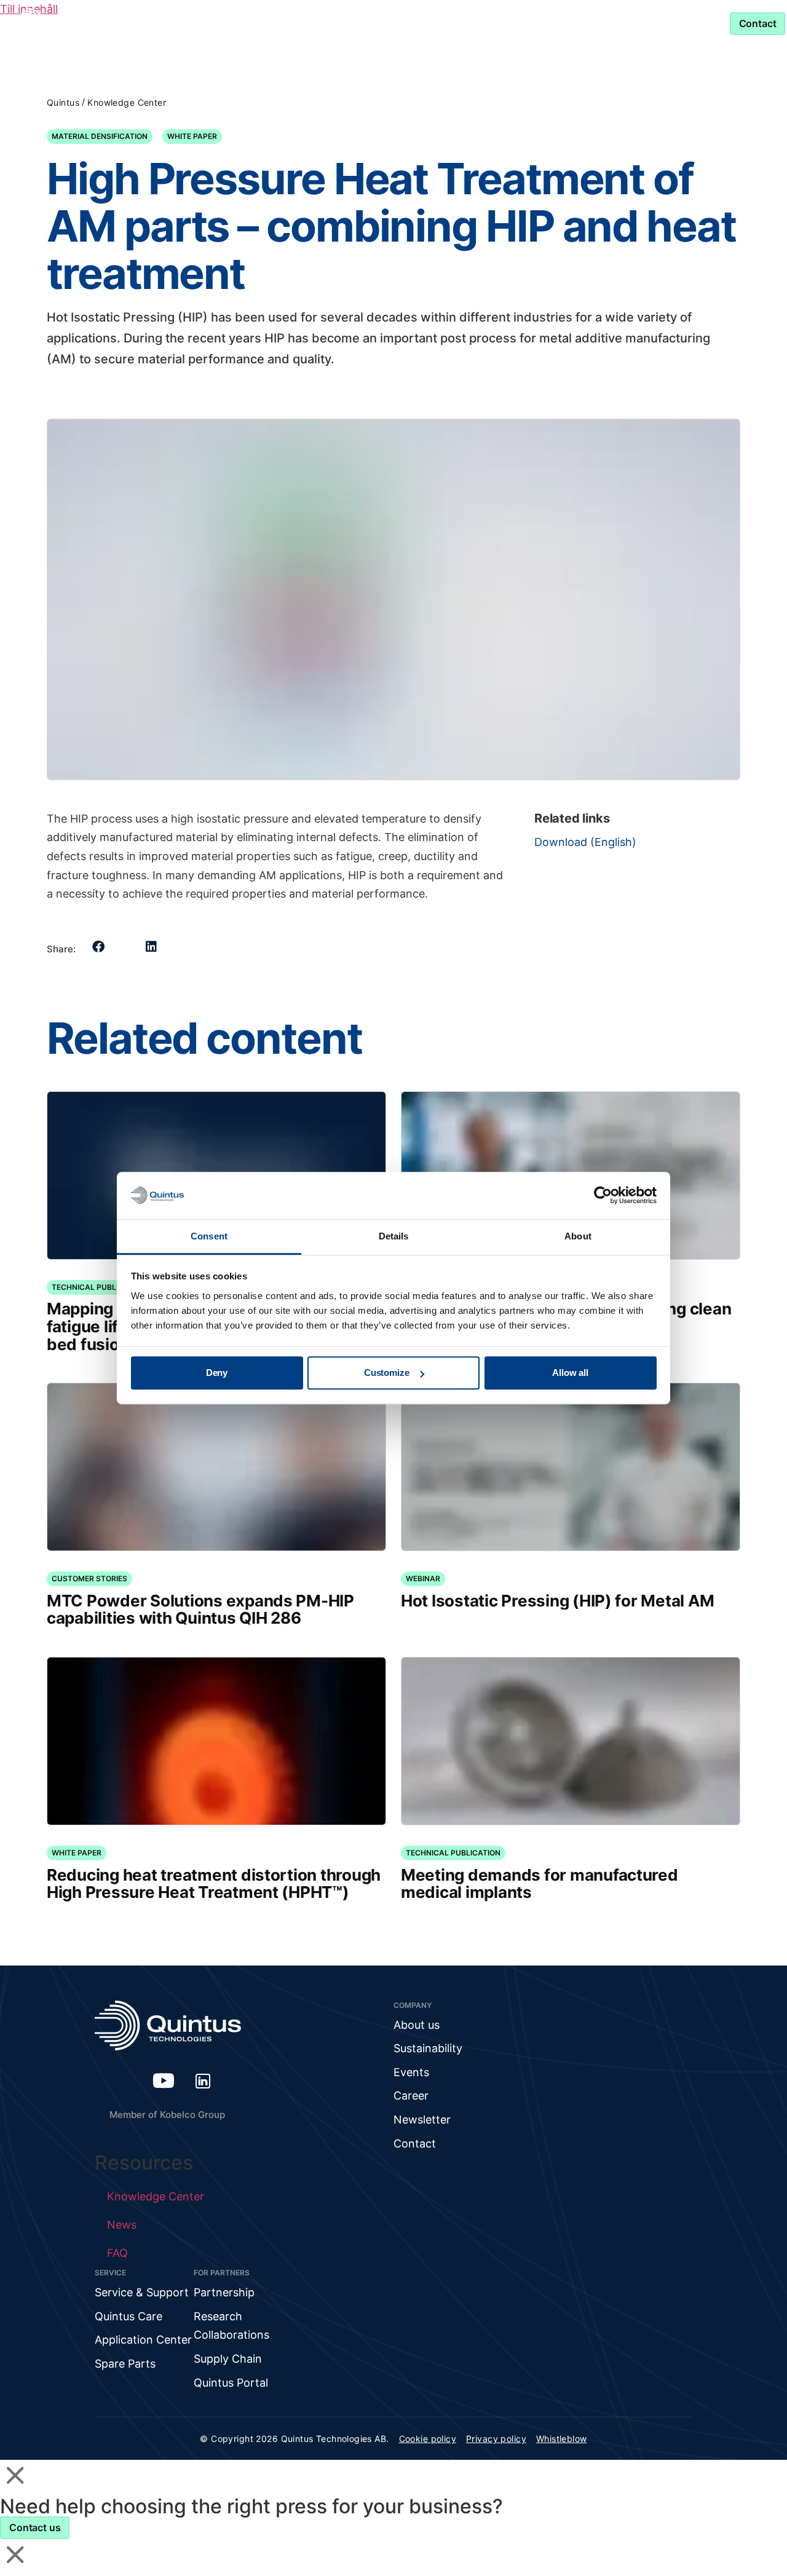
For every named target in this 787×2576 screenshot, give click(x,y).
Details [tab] (394, 1236)
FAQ (117, 2253)
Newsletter (422, 2120)
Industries (251, 23)
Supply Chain (228, 2359)
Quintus (63, 102)
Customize (387, 1373)
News (122, 2225)
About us (417, 2025)
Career (411, 2096)
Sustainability (428, 2048)
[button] (99, 947)
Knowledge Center (366, 23)
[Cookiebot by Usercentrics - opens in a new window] (603, 1196)
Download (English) (585, 842)
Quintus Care (129, 2316)
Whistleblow (562, 2439)
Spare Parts (125, 2364)
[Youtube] (164, 2080)
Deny (217, 1373)
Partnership (470, 23)
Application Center (143, 2340)
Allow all (570, 1373)
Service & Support (588, 23)
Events (411, 2072)
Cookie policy (428, 2439)
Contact (415, 2143)
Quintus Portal (231, 2383)
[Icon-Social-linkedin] (203, 2080)
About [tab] (578, 1236)
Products (161, 23)
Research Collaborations (231, 2326)
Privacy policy (496, 2439)
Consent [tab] (209, 1236)
